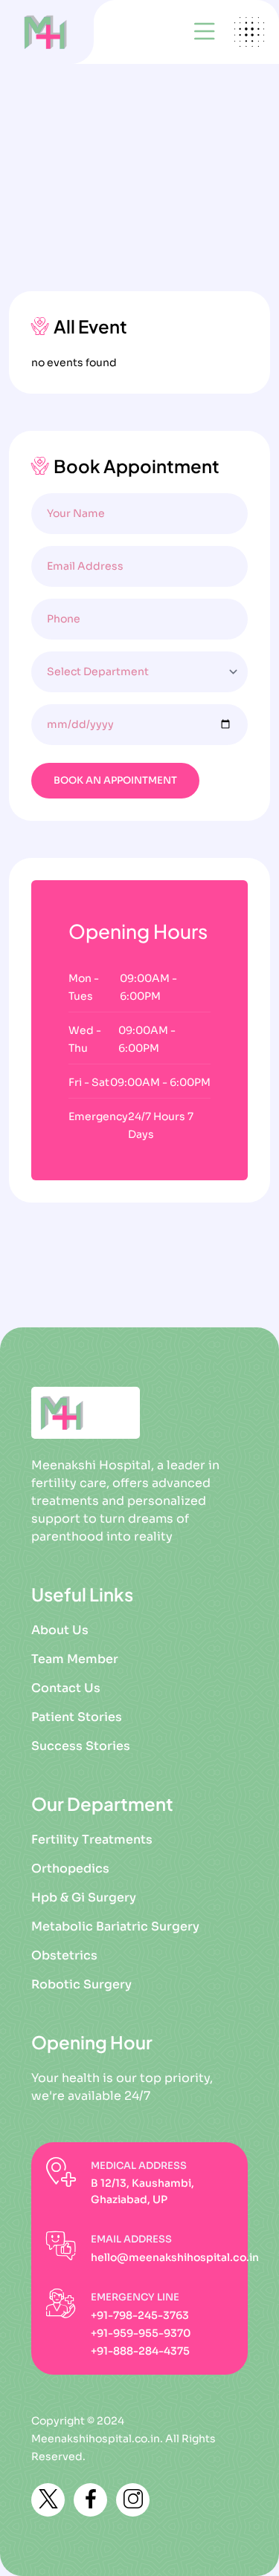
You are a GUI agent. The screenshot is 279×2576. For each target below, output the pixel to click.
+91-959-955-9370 (141, 2333)
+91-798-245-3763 (140, 2315)
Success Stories (81, 1746)
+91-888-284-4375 (140, 2351)
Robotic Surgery (81, 1984)
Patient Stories (77, 1717)
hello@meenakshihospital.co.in (175, 2257)
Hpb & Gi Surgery (84, 1897)
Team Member (75, 1659)
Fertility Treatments (92, 1840)
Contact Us (66, 1688)
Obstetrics (64, 1955)
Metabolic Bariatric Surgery (115, 1926)
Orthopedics (70, 1868)
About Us (60, 1630)
